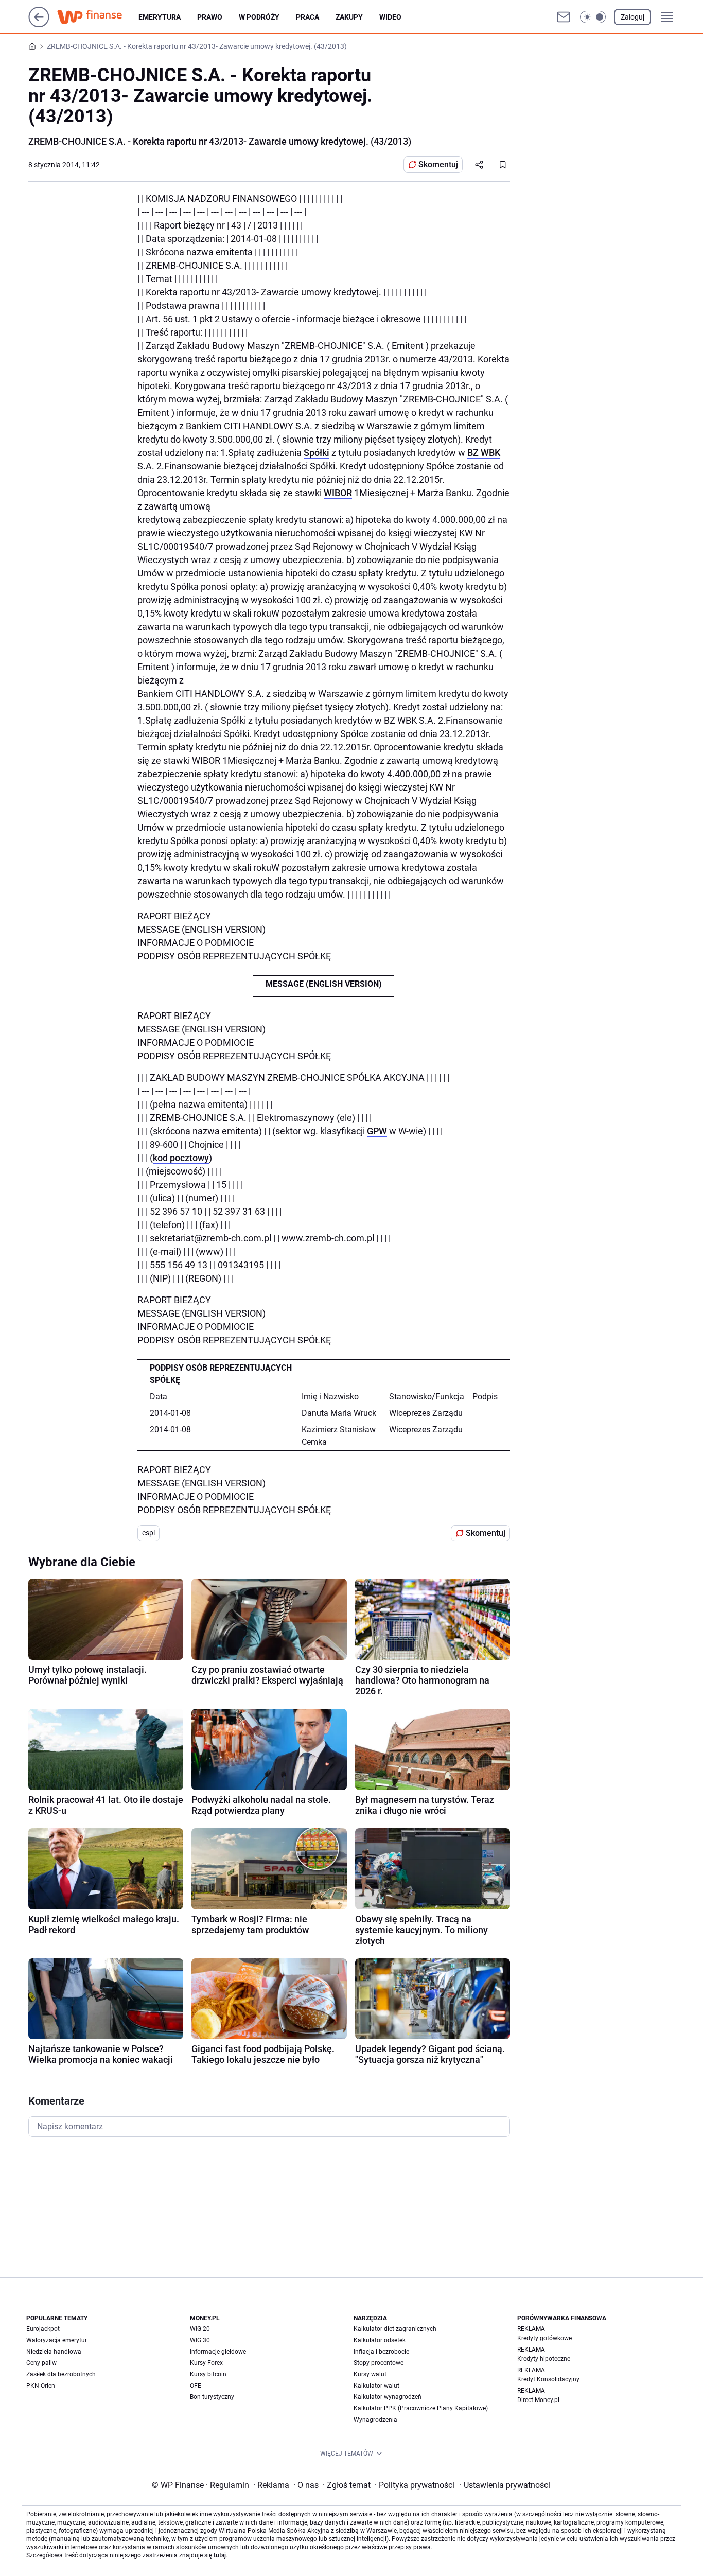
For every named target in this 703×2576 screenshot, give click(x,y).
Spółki (317, 453)
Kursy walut (370, 2374)
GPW (377, 1131)
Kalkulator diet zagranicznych (395, 2329)
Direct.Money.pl (538, 2400)
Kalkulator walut (376, 2386)
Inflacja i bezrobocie (381, 2352)
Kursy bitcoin (208, 2374)
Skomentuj (438, 164)
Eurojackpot (43, 2329)
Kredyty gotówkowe (544, 2338)
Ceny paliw (41, 2363)
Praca (307, 17)
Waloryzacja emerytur (57, 2340)
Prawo (210, 17)
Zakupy (349, 17)
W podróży (259, 17)
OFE (196, 2386)
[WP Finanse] (98, 17)
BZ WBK (484, 453)
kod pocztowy (181, 1158)
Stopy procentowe (379, 2363)
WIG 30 (200, 2340)
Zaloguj (632, 17)
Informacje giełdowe (218, 2352)
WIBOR (338, 493)
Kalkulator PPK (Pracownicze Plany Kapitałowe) (421, 2408)
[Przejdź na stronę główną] (39, 24)
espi (148, 1533)
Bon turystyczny (212, 2397)
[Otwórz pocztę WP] (564, 17)
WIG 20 (200, 2329)
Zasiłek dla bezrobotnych (61, 2374)
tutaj (220, 2555)
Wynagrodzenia (375, 2420)
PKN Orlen (41, 2386)
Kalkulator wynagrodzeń (388, 2397)
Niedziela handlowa (54, 2352)
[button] (593, 17)
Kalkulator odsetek (380, 2340)
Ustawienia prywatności (505, 2485)
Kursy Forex (206, 2363)
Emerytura (160, 17)
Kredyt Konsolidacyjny (548, 2379)
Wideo (390, 17)
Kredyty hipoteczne (544, 2359)
